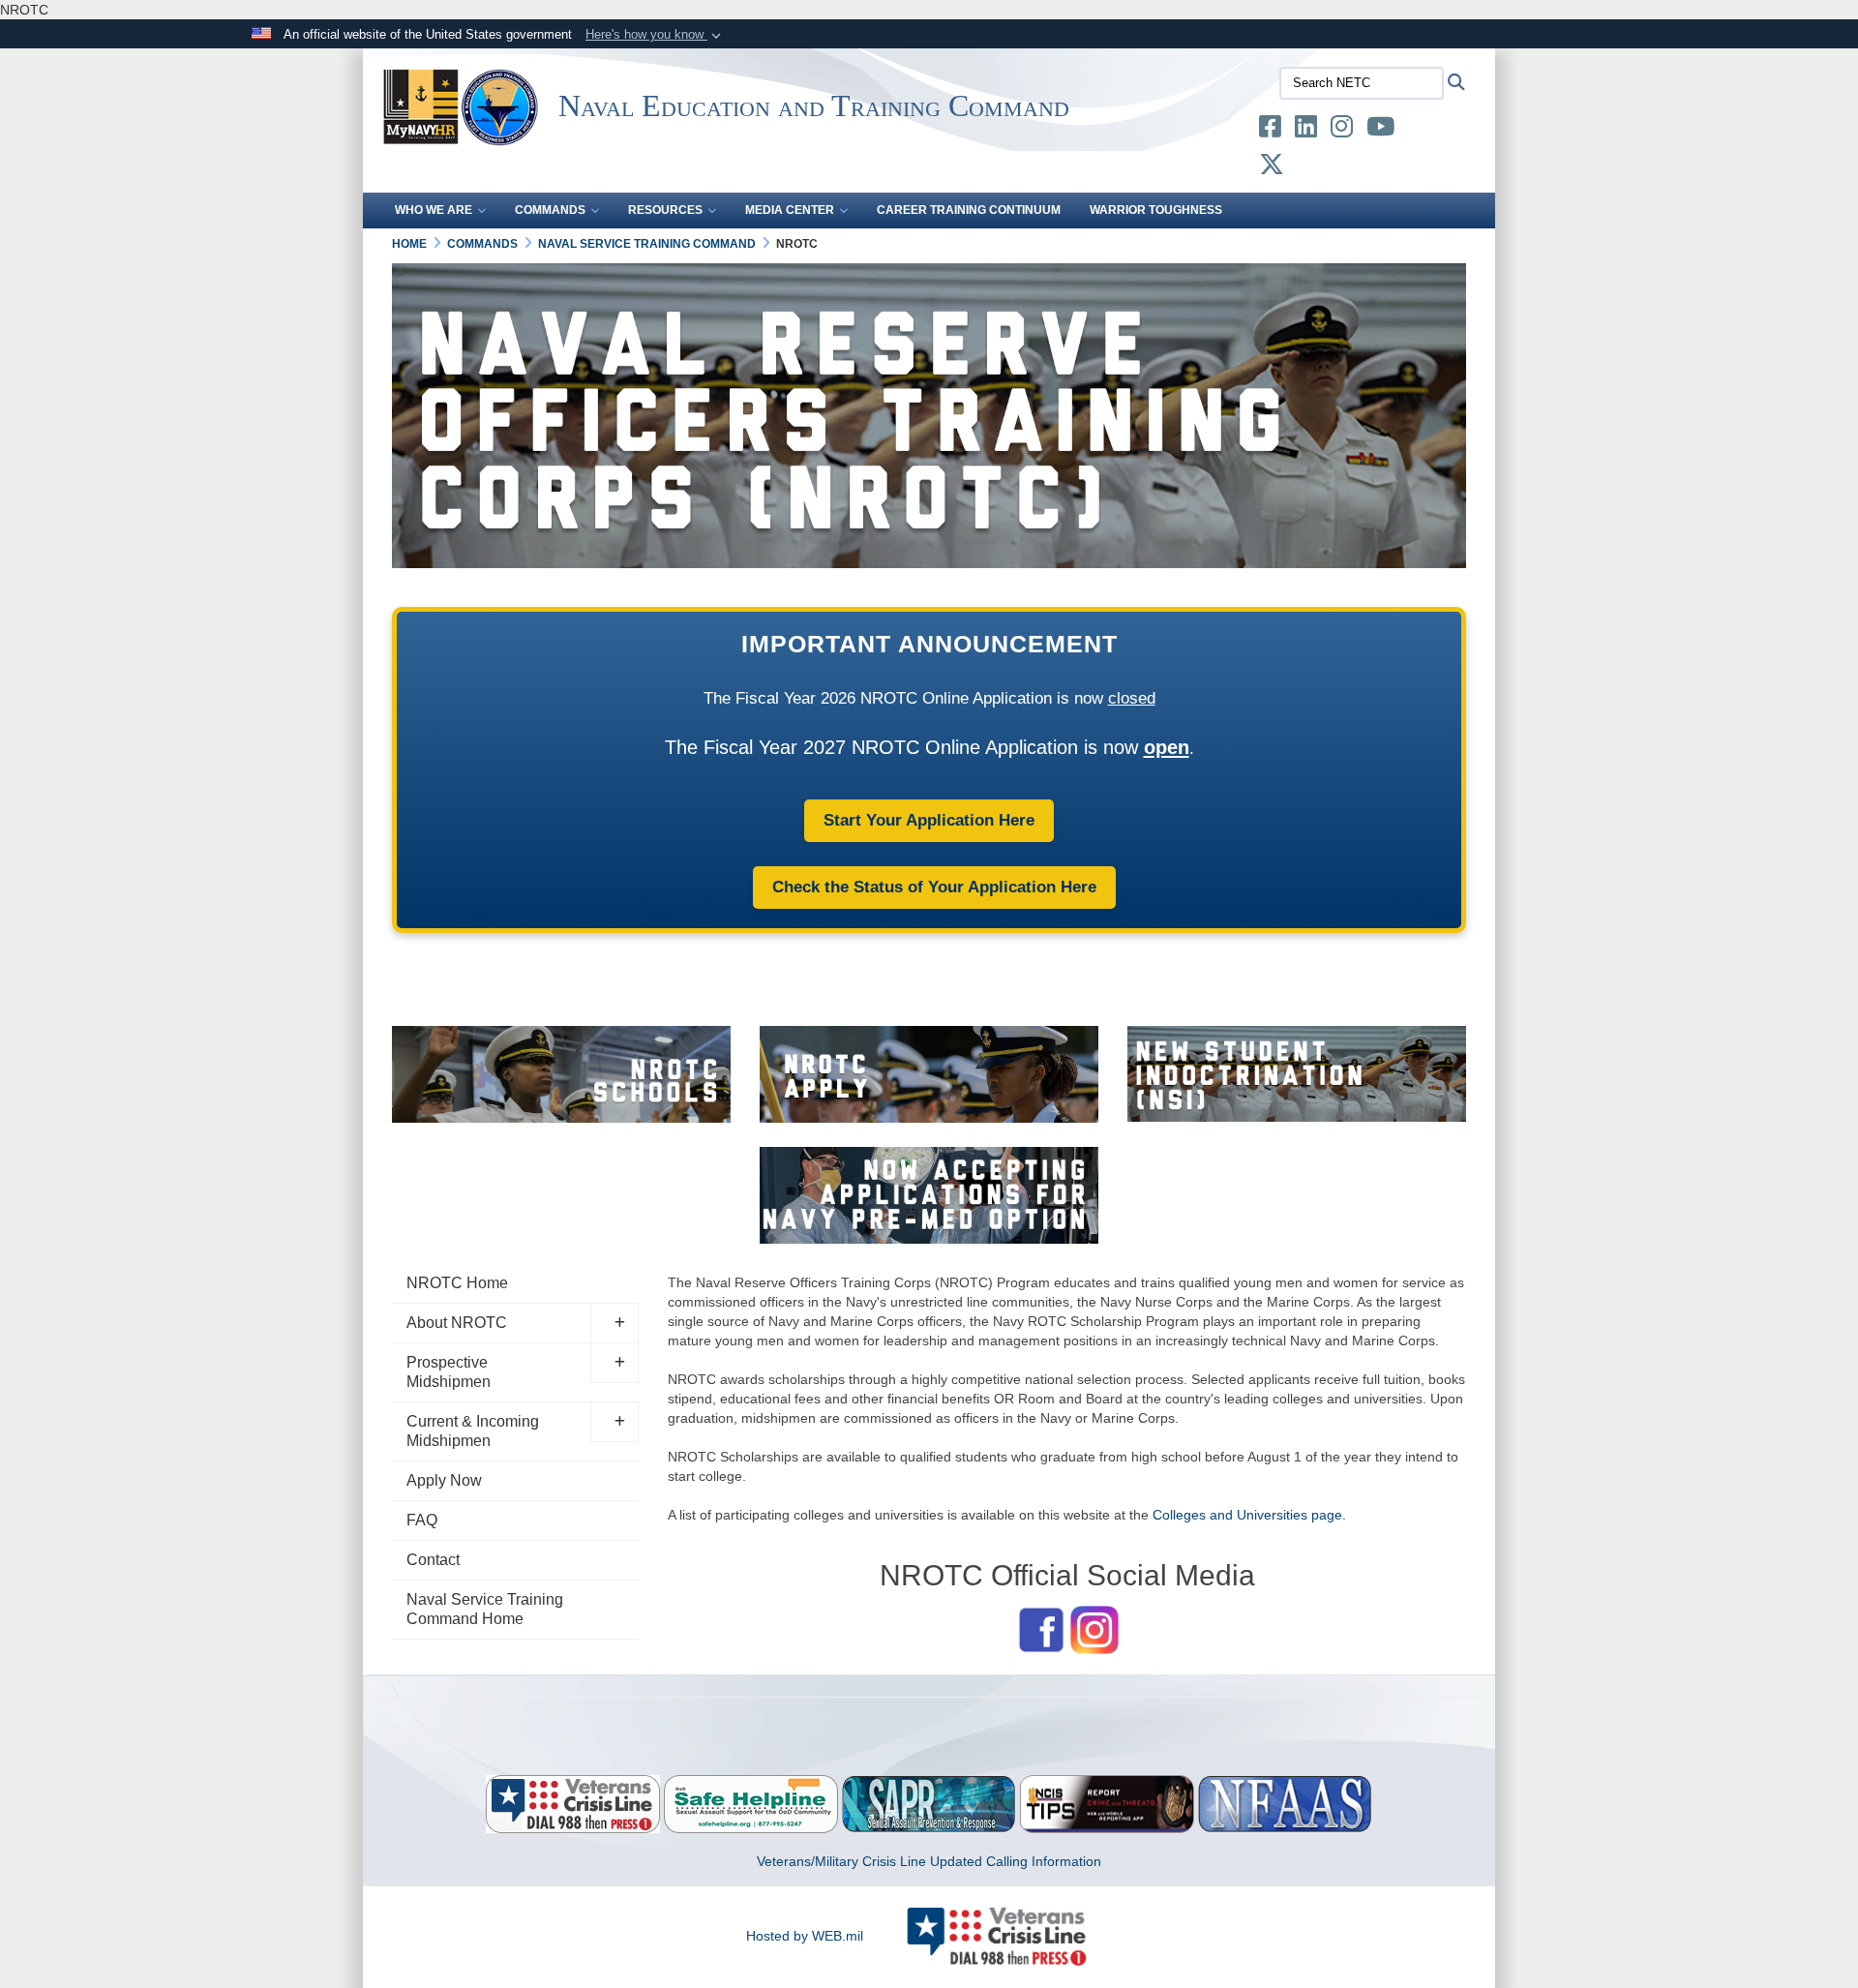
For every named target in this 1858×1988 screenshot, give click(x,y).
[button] (655, 35)
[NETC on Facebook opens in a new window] (1270, 131)
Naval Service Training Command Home (485, 1609)
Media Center (790, 210)
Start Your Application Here (929, 820)
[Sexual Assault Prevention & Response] (929, 1802)
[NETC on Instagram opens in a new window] (1342, 131)
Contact (433, 1560)
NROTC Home (457, 1283)
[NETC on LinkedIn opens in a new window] (1306, 131)
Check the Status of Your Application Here (934, 887)
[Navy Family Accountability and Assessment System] (1285, 1802)
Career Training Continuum (969, 210)
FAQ (422, 1520)
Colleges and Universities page (1247, 1515)
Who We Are (434, 210)
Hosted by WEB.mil (805, 1936)
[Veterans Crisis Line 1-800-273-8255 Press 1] (573, 1802)
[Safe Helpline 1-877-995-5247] (751, 1802)
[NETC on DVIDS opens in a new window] (1423, 131)
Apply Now (444, 1480)
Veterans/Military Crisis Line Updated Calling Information (929, 1861)
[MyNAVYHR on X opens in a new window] (1272, 168)
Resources (665, 210)
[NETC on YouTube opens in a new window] (1380, 131)
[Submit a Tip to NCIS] (1107, 1802)
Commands (550, 210)
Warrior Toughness (1156, 210)
